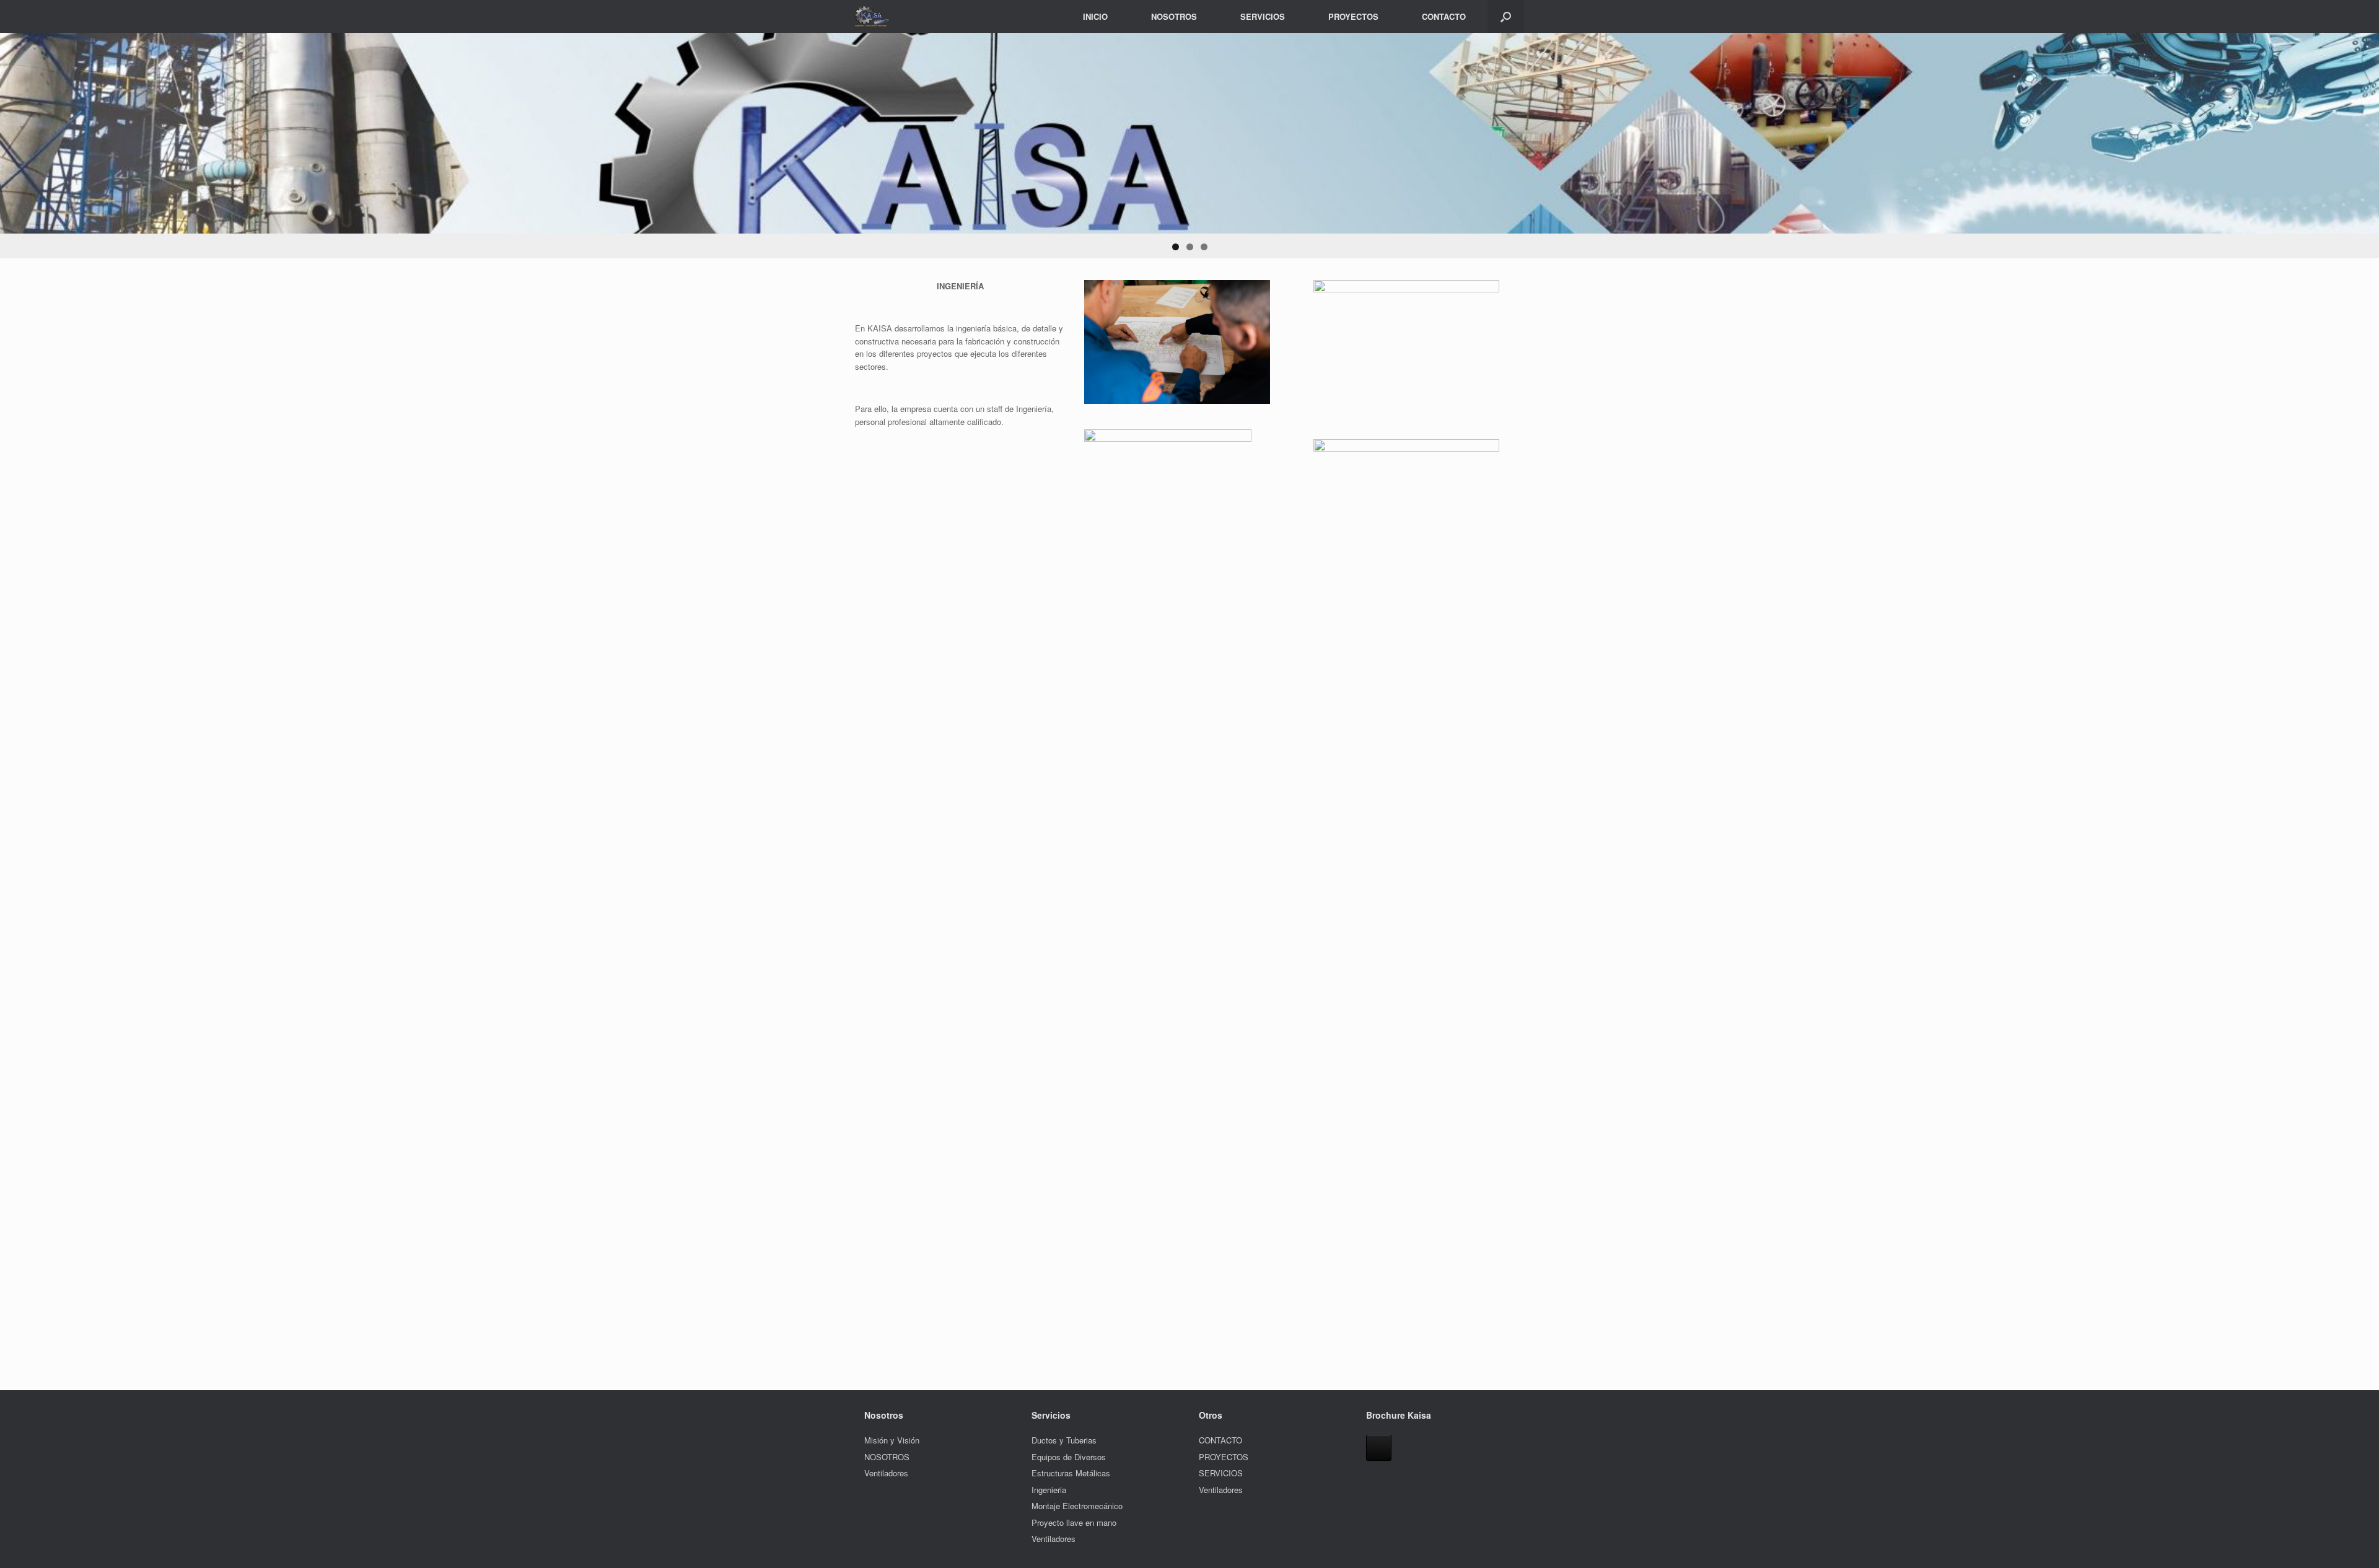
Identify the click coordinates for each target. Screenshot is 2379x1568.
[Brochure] (1379, 1448)
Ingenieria (1049, 1490)
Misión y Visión (892, 1440)
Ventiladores (886, 1473)
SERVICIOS (1263, 16)
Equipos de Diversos (1069, 1457)
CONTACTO (1444, 16)
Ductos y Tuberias (1064, 1440)
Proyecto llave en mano (1074, 1522)
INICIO (1095, 16)
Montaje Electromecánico (1077, 1506)
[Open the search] (1506, 16)
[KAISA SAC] (873, 16)
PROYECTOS (1353, 16)
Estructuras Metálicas (1071, 1473)
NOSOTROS (1174, 16)
